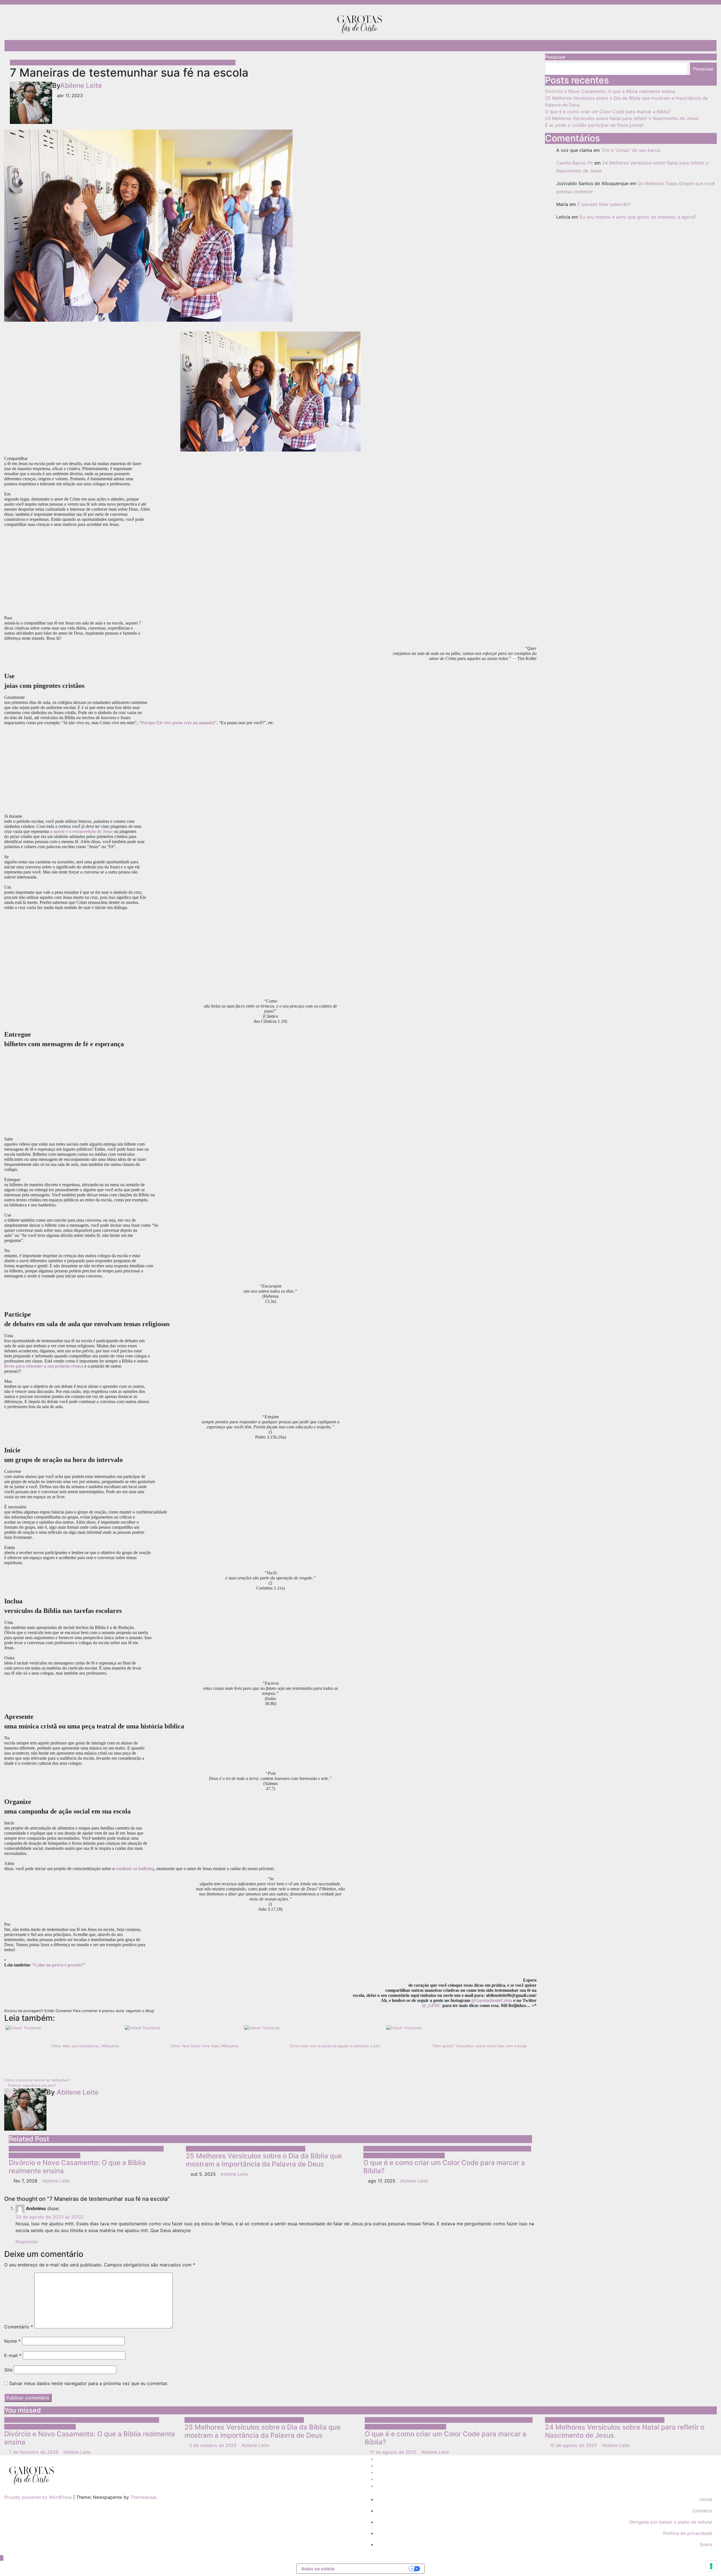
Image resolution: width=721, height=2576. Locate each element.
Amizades (21, 63)
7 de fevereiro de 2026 (34, 2452)
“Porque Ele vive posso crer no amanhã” (178, 723)
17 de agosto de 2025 (394, 2452)
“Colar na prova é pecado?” (59, 1965)
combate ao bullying (135, 1869)
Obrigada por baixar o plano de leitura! (671, 2522)
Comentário (19, 2327)
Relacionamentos (93, 46)
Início (20, 46)
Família (122, 2149)
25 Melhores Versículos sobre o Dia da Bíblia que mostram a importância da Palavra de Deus (264, 2160)
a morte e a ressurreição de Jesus (81, 831)
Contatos (322, 46)
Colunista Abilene (51, 63)
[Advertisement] (270, 574)
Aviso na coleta (318, 2569)
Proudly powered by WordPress (39, 2497)
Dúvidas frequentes (136, 46)
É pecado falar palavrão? (604, 204)
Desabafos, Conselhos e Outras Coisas (266, 46)
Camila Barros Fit (575, 163)
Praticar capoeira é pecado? (31, 2085)
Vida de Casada (63, 2155)
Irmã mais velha (113, 63)
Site (8, 2370)
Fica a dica (173, 46)
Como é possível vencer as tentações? (38, 2080)
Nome (12, 2341)
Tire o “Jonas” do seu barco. (631, 150)
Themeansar (143, 2497)
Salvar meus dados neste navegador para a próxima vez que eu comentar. (89, 2383)
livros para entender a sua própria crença (44, 1366)
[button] (708, 46)
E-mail (13, 2355)
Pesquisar (555, 57)
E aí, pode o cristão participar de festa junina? (594, 125)
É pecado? (59, 46)
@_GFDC (432, 2005)
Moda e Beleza (204, 46)
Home (706, 2499)
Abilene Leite (81, 85)
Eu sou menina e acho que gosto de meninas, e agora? (638, 217)
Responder (27, 2242)
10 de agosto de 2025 (574, 2445)
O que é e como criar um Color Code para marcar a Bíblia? (444, 2167)
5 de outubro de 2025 (214, 2445)
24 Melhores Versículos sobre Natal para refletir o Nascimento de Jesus (622, 118)
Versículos (294, 2149)
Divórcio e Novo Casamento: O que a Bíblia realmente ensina (77, 2167)
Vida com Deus (184, 63)
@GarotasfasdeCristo (492, 2000)
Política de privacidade (688, 2533)
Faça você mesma (499, 2149)
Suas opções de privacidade (374, 2569)
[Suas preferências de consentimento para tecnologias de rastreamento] (711, 2566)
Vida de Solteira (218, 63)
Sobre (36, 46)
